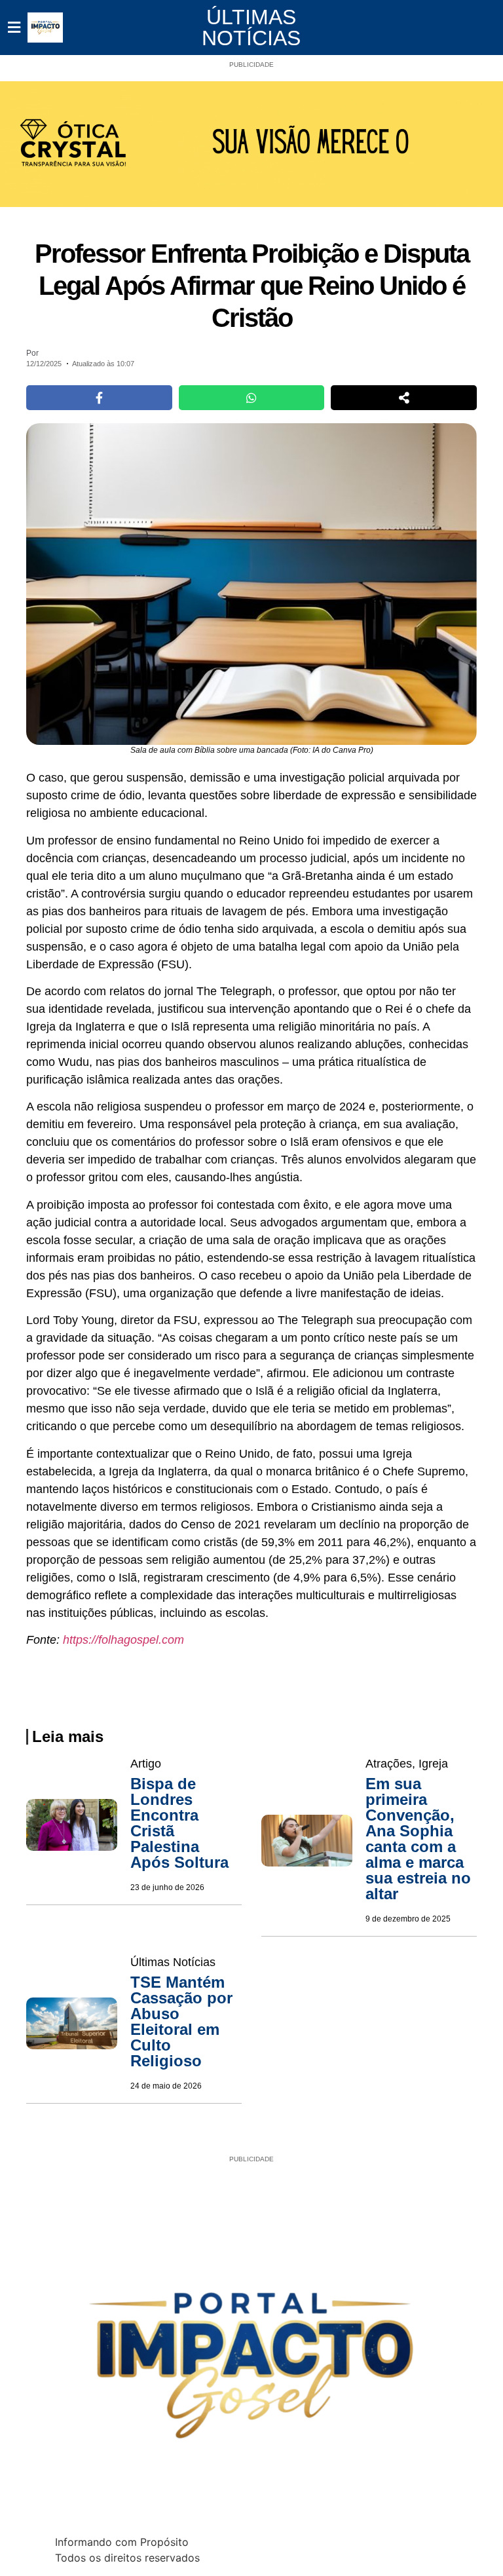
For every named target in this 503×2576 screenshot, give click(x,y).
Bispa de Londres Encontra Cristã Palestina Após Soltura (179, 1823)
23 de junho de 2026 (167, 1887)
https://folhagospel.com (123, 1640)
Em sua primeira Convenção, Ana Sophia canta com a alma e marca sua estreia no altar (418, 1839)
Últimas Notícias (251, 28)
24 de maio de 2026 (166, 2086)
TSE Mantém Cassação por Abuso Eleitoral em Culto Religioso (181, 2021)
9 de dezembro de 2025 (408, 1919)
